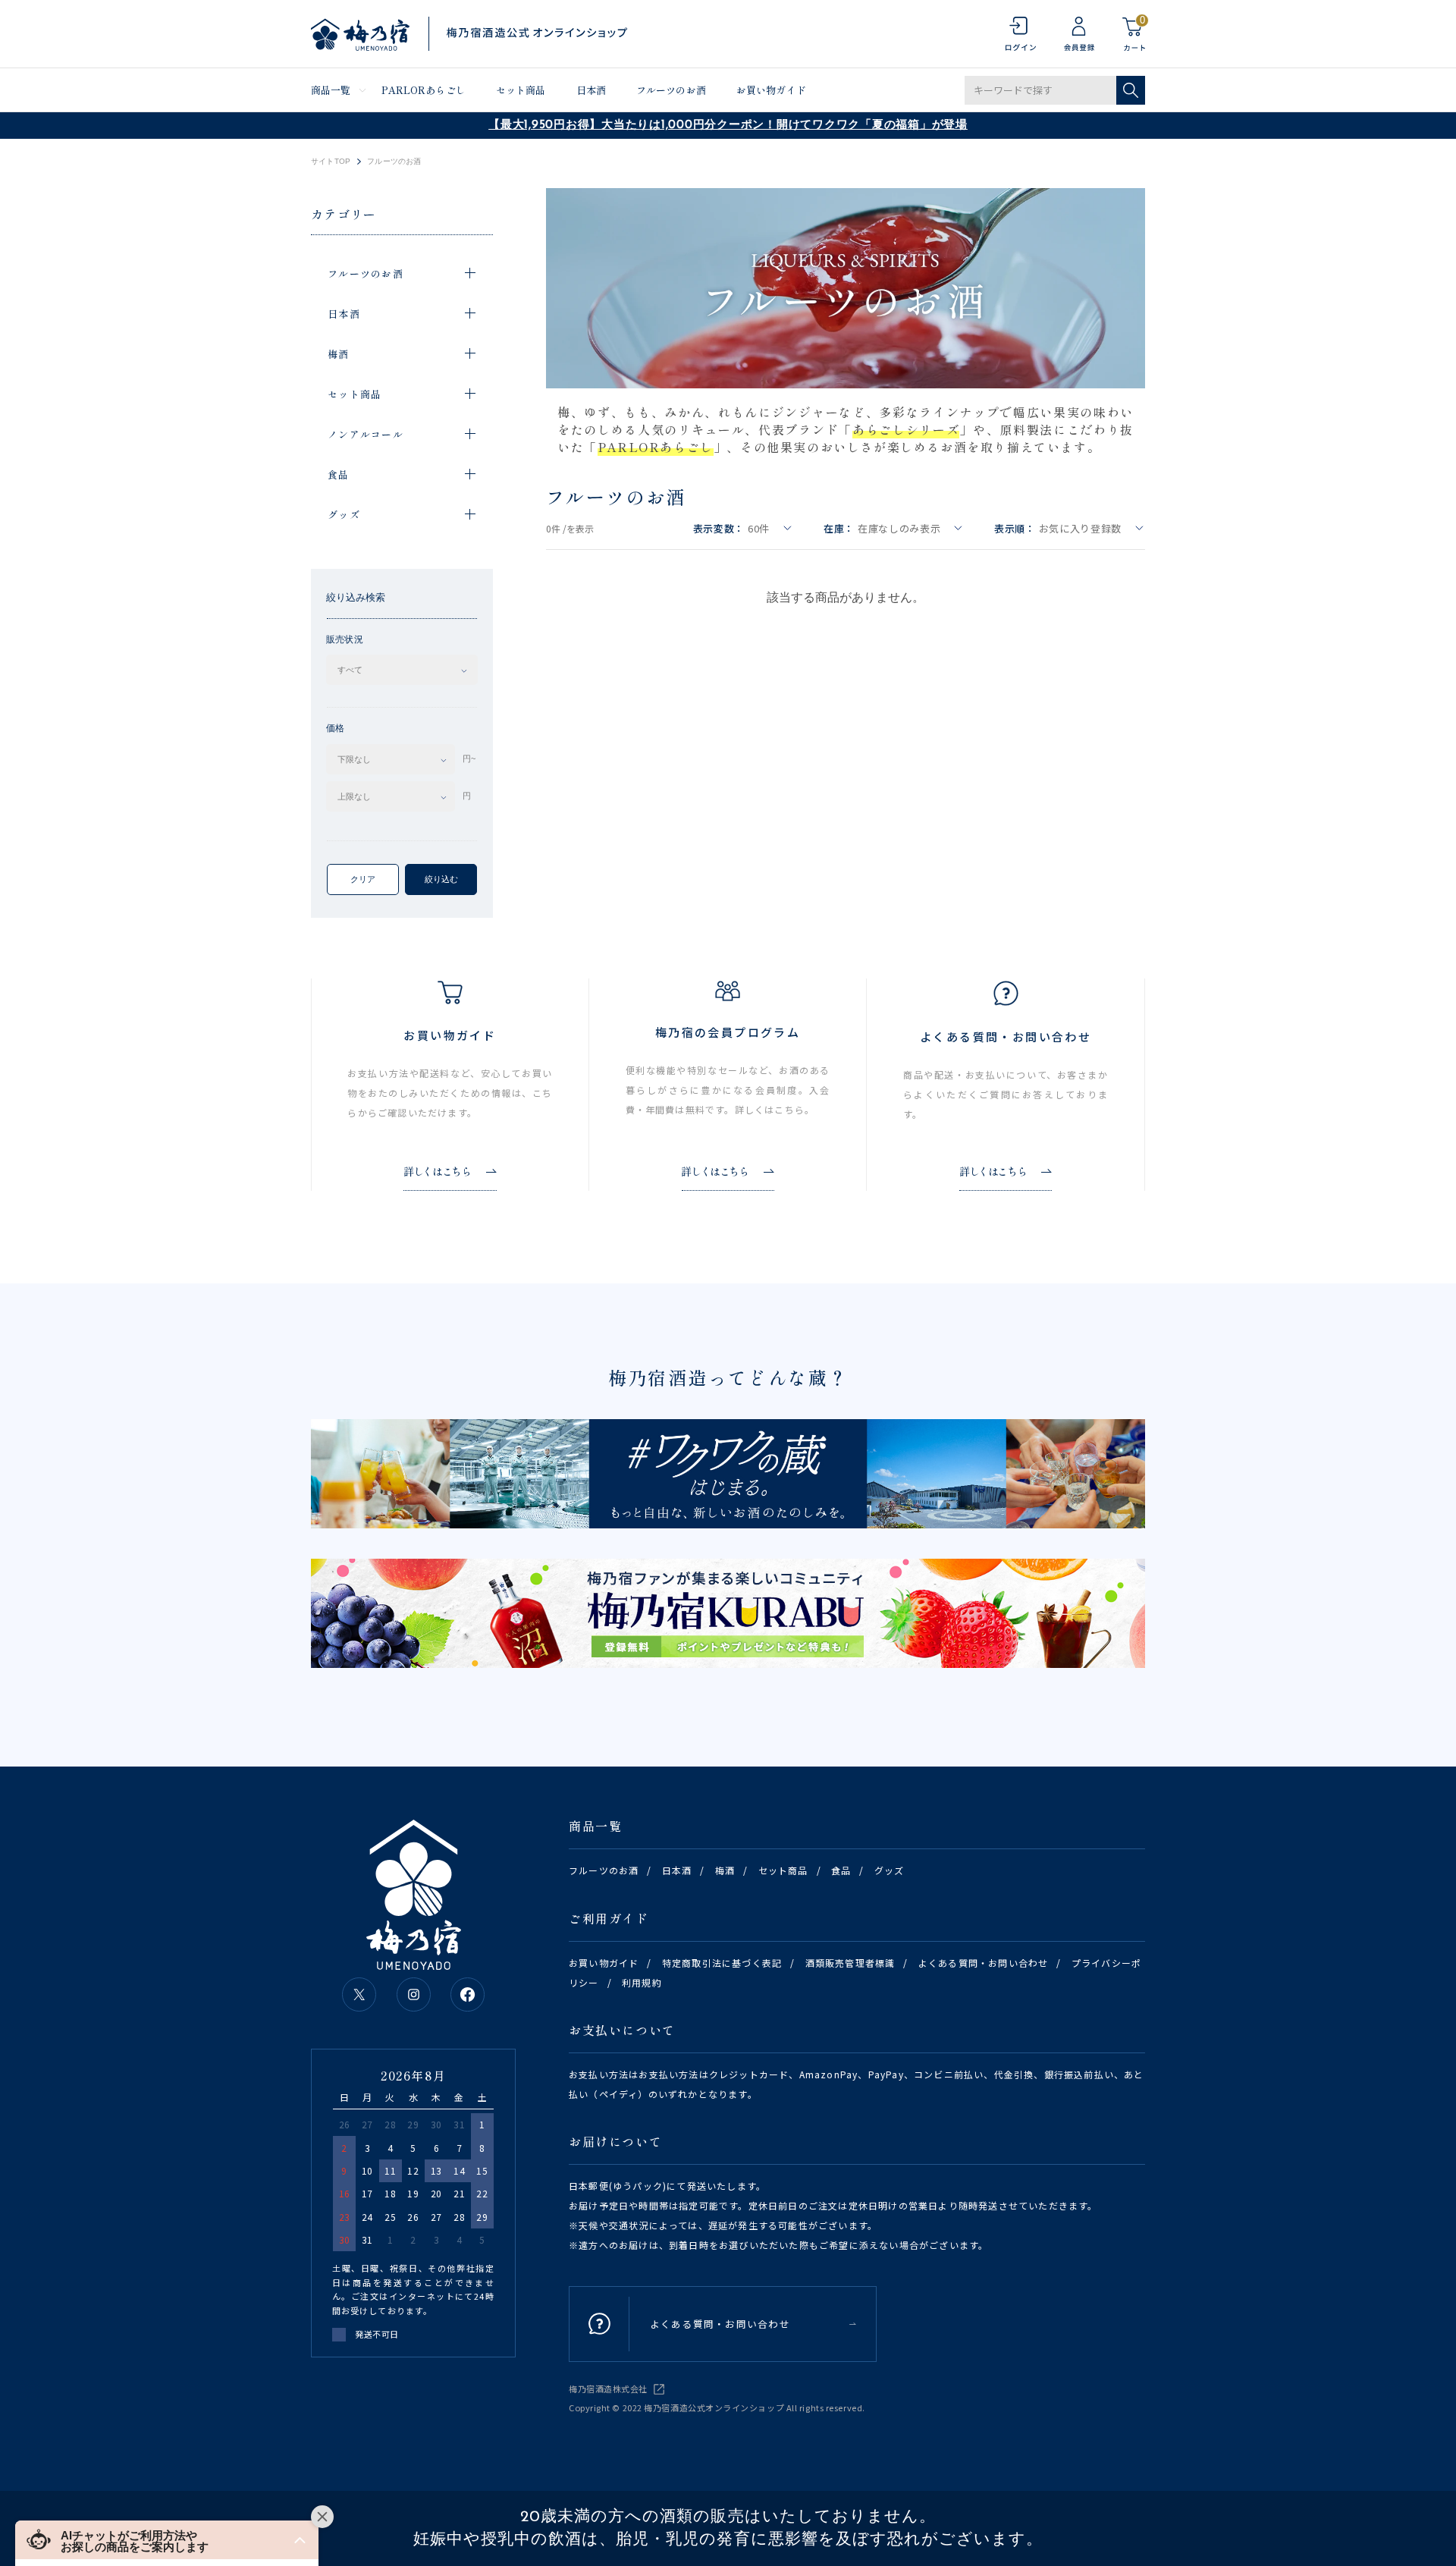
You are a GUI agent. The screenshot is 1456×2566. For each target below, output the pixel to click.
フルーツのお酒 (671, 90)
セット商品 (521, 90)
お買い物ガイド (771, 90)
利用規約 (642, 1982)
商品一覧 (331, 90)
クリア (363, 879)
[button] (167, 2540)
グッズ (890, 1870)
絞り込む (441, 879)
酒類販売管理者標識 (850, 1963)
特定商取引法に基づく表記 (722, 1963)
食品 (841, 1870)
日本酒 (591, 90)
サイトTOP (331, 162)
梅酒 (725, 1870)
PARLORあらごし (424, 90)
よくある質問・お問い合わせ (984, 1963)
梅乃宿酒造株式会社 (608, 2389)
